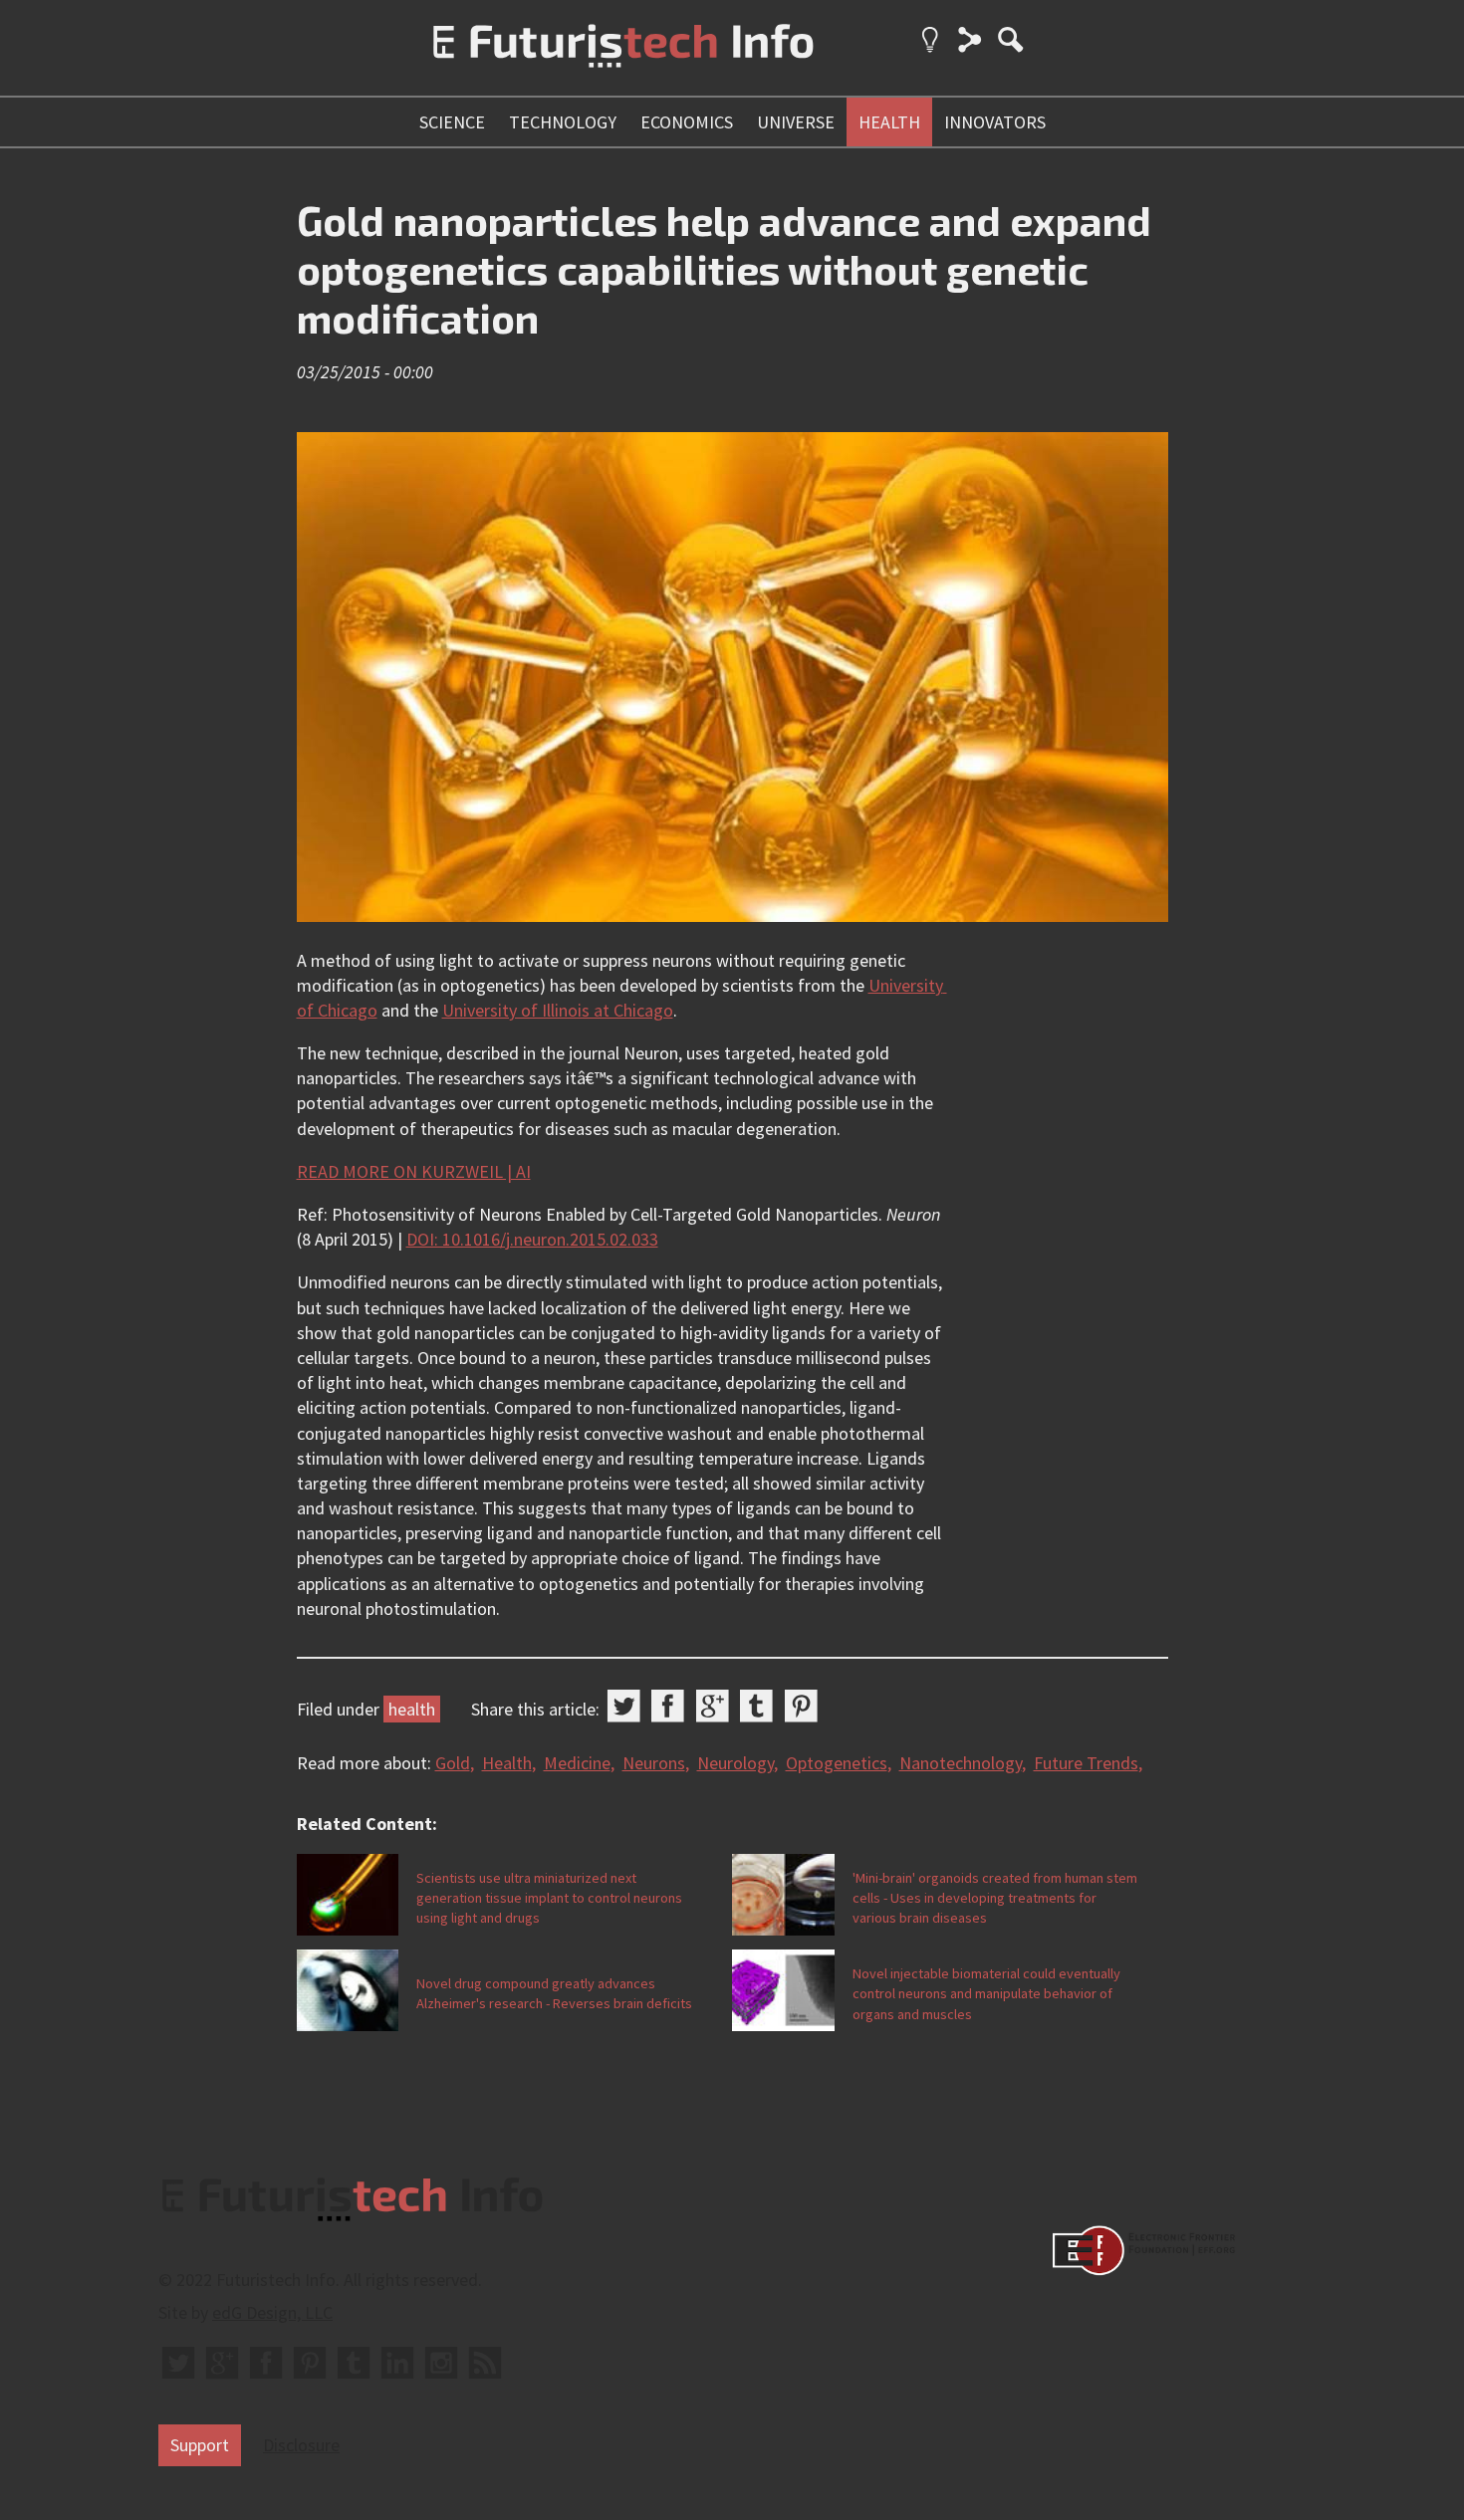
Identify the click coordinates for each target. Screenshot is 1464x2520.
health (889, 122)
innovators (995, 122)
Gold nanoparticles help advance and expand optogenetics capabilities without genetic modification (724, 268)
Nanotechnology (961, 1763)
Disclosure (301, 2445)
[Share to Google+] (713, 1706)
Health (507, 1763)
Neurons (654, 1763)
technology (563, 122)
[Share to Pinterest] (801, 1706)
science (452, 122)
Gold (453, 1763)
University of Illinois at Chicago (558, 1010)
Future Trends (1086, 1763)
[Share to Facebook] (668, 1706)
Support (200, 2445)
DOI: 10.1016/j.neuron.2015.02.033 (532, 1239)
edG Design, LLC (272, 2312)
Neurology (735, 1763)
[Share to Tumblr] (756, 1706)
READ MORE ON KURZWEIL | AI (414, 1171)
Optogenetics (837, 1763)
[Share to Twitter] (624, 1706)
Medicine (577, 1763)
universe (796, 122)
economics (687, 122)
